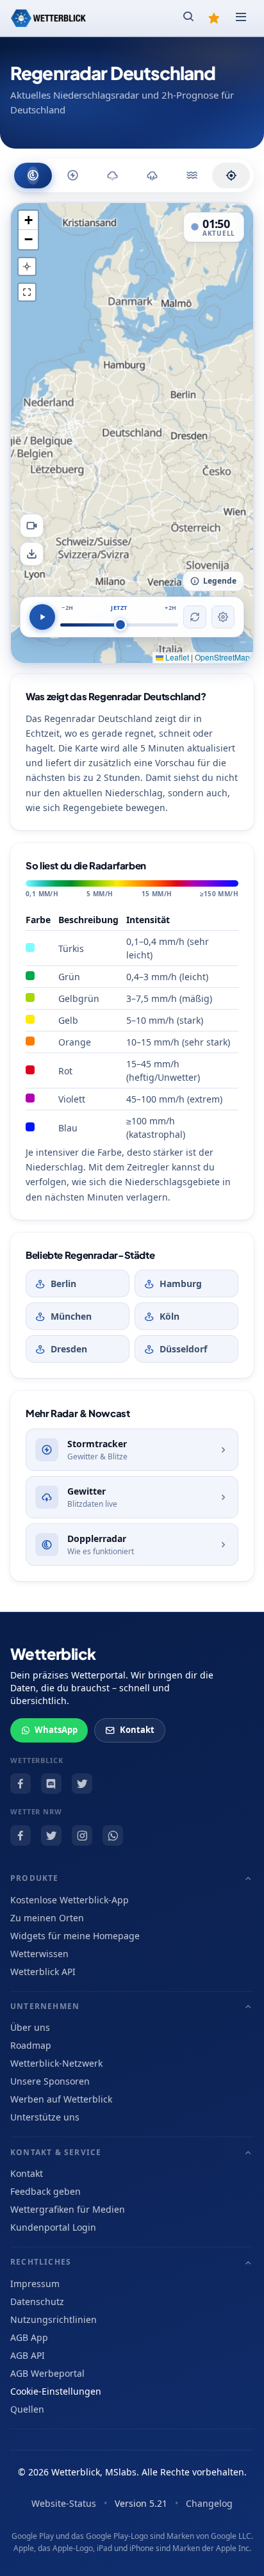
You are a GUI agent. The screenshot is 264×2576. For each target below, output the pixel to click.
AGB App (29, 2337)
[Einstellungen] (223, 617)
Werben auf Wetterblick (61, 2099)
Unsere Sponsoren (50, 2081)
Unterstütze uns (45, 2117)
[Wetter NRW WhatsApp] (113, 1835)
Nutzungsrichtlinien (54, 2319)
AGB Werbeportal (47, 2373)
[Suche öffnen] (188, 18)
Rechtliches (41, 2262)
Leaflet (176, 657)
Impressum (35, 2284)
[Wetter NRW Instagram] (82, 1835)
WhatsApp (56, 1730)
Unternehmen (45, 2006)
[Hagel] (112, 176)
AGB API (28, 2355)
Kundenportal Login (53, 2227)
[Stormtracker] (73, 176)
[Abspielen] (42, 617)
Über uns (30, 2027)
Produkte (35, 1878)
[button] (28, 220)
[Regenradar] (33, 176)
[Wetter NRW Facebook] (21, 1835)
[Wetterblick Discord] (51, 1784)
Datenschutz (37, 2301)
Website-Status (64, 2503)
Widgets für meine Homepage (75, 1936)
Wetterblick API (43, 1972)
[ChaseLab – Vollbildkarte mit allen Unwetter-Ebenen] (231, 176)
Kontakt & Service (56, 2152)
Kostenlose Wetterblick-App (70, 1900)
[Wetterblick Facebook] (21, 1784)
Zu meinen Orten (47, 1918)
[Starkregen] (192, 176)
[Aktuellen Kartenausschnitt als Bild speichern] (32, 554)
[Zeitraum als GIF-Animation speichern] (32, 526)
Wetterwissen (39, 1954)
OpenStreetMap (222, 657)
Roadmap (31, 2045)
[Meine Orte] (214, 18)
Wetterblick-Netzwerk (56, 2063)
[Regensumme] (152, 176)
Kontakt (137, 1730)
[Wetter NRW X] (51, 1835)
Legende (220, 581)
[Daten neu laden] (195, 617)
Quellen (27, 2409)
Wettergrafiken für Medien (68, 2209)
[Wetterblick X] (82, 1784)
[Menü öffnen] (241, 18)
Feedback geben (45, 2191)
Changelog (209, 2503)
